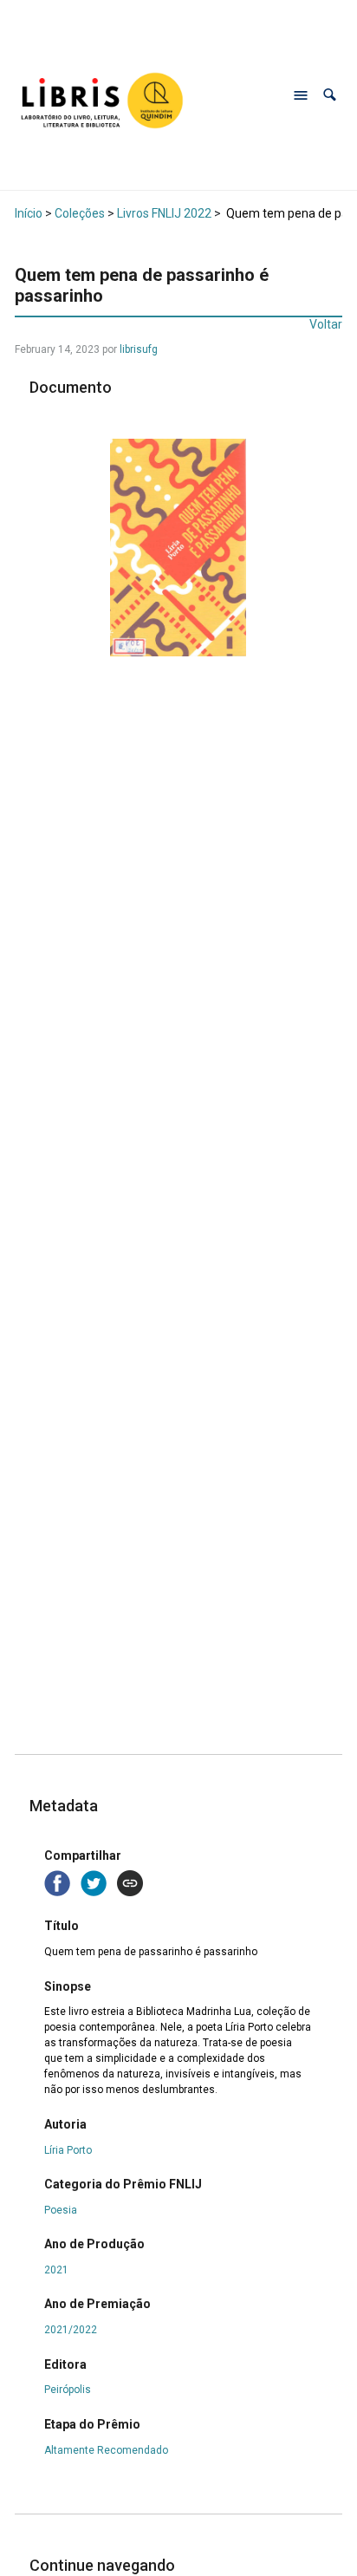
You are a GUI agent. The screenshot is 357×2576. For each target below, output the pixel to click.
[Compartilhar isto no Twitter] (95, 1882)
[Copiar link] (130, 1883)
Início (29, 213)
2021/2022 (71, 2330)
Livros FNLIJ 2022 (164, 213)
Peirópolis (68, 2390)
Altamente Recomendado (106, 2450)
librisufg (139, 349)
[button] (330, 95)
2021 (56, 2270)
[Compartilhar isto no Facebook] (59, 1882)
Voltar (326, 324)
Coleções (80, 213)
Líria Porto (68, 2150)
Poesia (61, 2210)
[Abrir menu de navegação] (301, 95)
